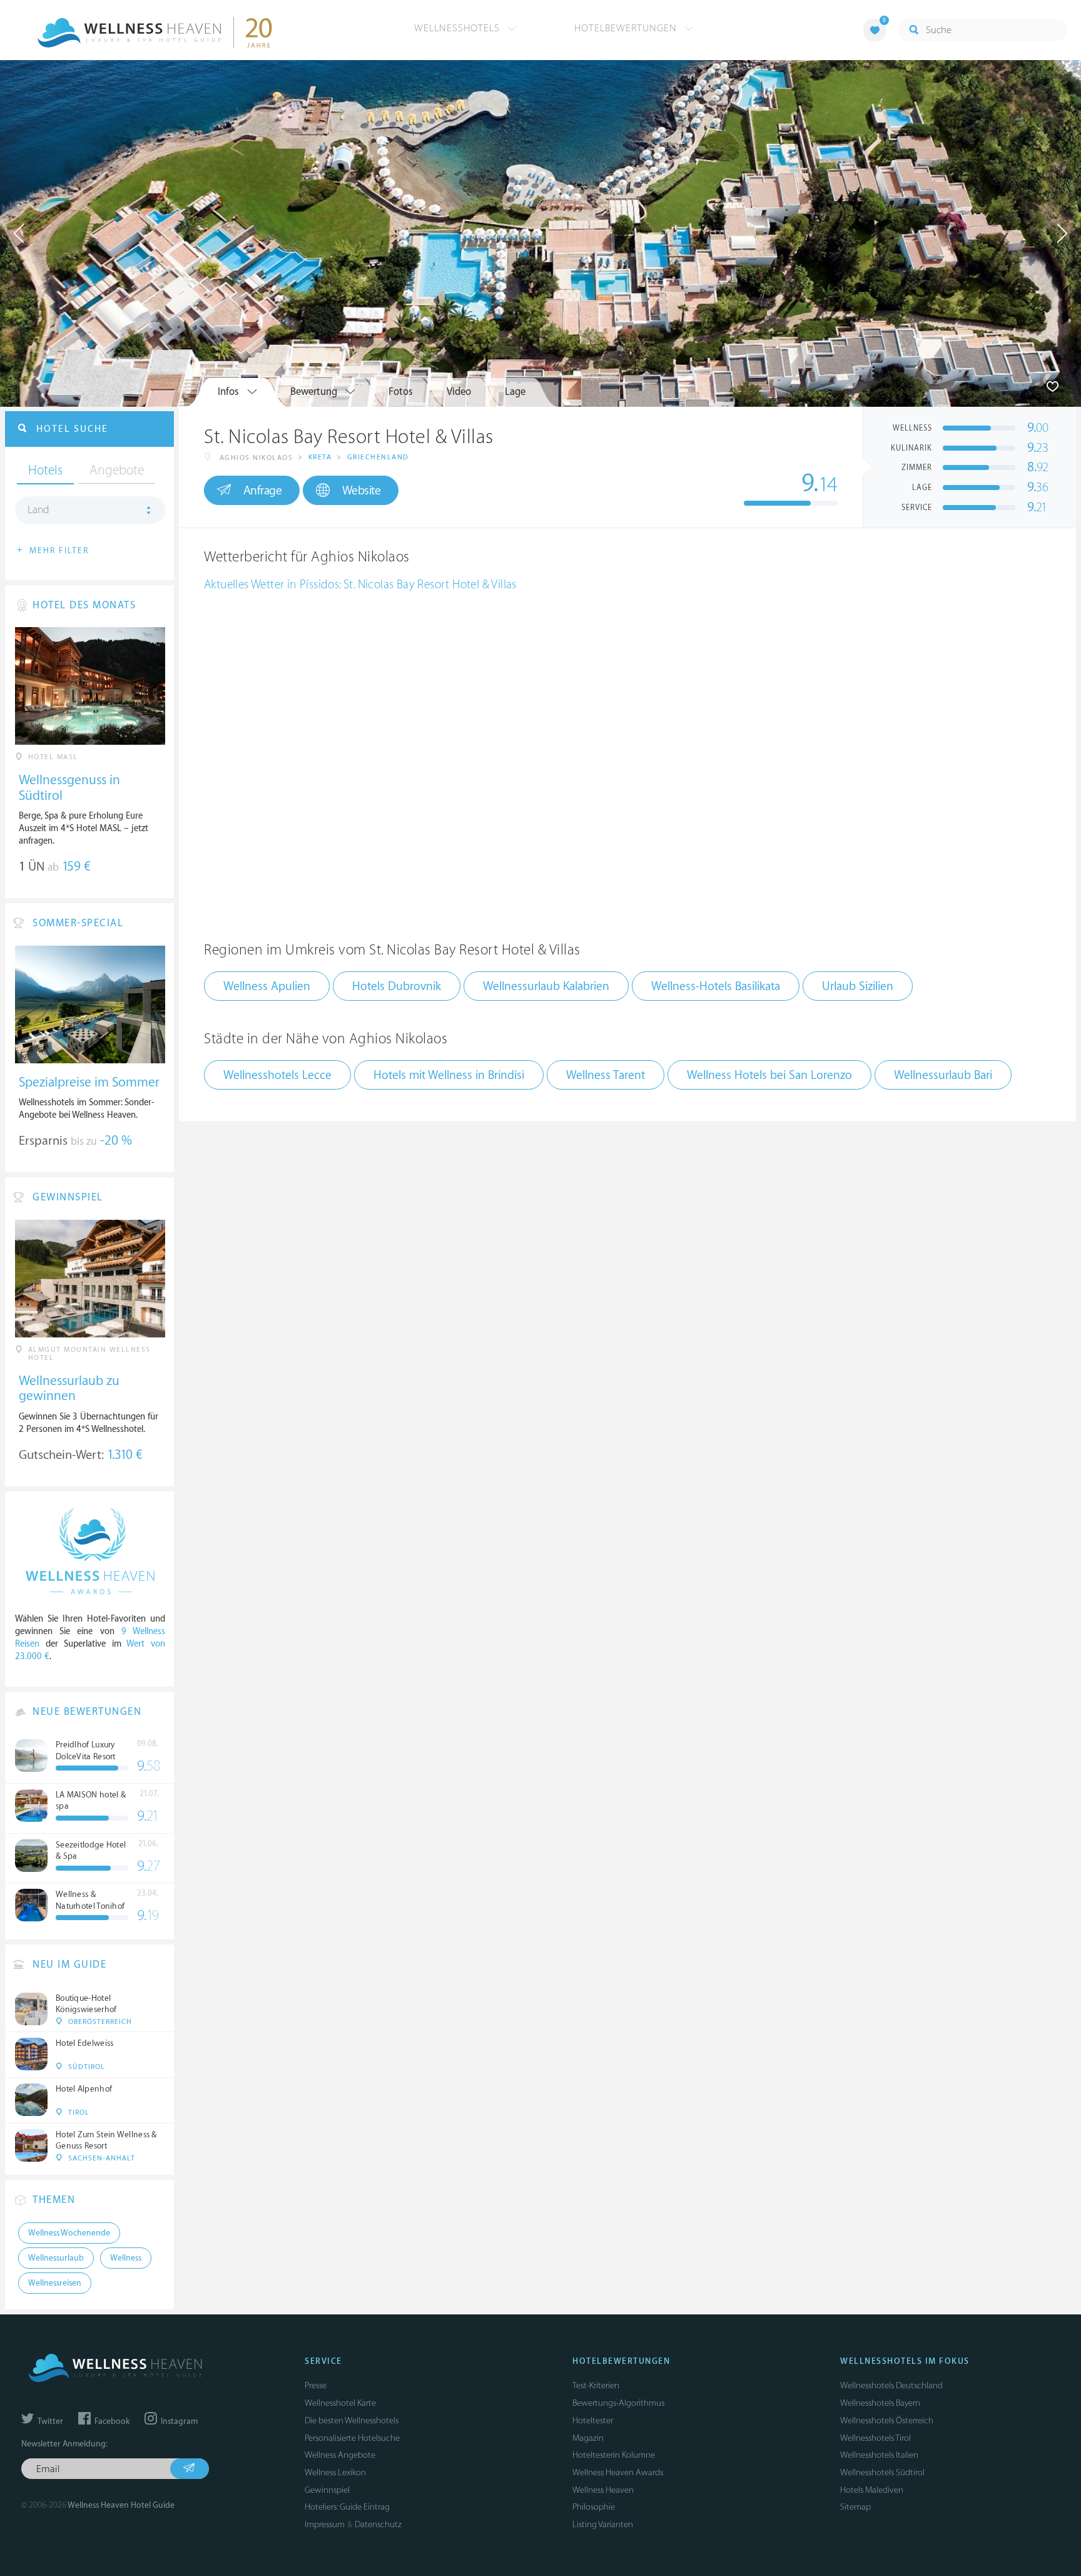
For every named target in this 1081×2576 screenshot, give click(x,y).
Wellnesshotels (459, 28)
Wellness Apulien (267, 986)
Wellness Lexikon (335, 2472)
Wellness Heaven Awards (618, 2472)
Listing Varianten (603, 2524)
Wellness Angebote (340, 2455)
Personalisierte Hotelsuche (352, 2438)
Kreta (320, 457)
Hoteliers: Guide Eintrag (347, 2507)
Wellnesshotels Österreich (887, 2420)
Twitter (49, 2421)
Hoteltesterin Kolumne (614, 2455)
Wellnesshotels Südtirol (882, 2472)
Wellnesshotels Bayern (880, 2403)
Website (362, 491)
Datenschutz (378, 2524)
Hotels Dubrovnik (397, 986)
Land (38, 510)
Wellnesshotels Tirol (875, 2438)
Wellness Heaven (603, 2490)
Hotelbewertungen (627, 28)
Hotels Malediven (872, 2490)
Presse (316, 2385)
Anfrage (263, 491)
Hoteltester (593, 2420)
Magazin (588, 2438)
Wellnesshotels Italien (879, 2455)
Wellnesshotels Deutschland (891, 2385)
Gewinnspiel (327, 2490)
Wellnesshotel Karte (340, 2403)
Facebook (111, 2421)
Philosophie (594, 2507)
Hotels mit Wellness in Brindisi (449, 1075)
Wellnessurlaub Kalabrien (546, 986)
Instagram (178, 2421)
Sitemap (855, 2507)
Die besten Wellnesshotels (352, 2420)
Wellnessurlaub (56, 2258)
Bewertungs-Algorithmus (618, 2403)
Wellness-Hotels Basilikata (716, 986)
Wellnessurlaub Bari (943, 1075)
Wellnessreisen (55, 2283)
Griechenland (378, 457)
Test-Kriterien (596, 2385)
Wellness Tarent (606, 1075)
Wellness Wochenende (69, 2233)
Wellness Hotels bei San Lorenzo (769, 1075)
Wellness (126, 2258)
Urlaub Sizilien (858, 986)
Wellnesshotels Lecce (277, 1075)
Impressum (325, 2524)
